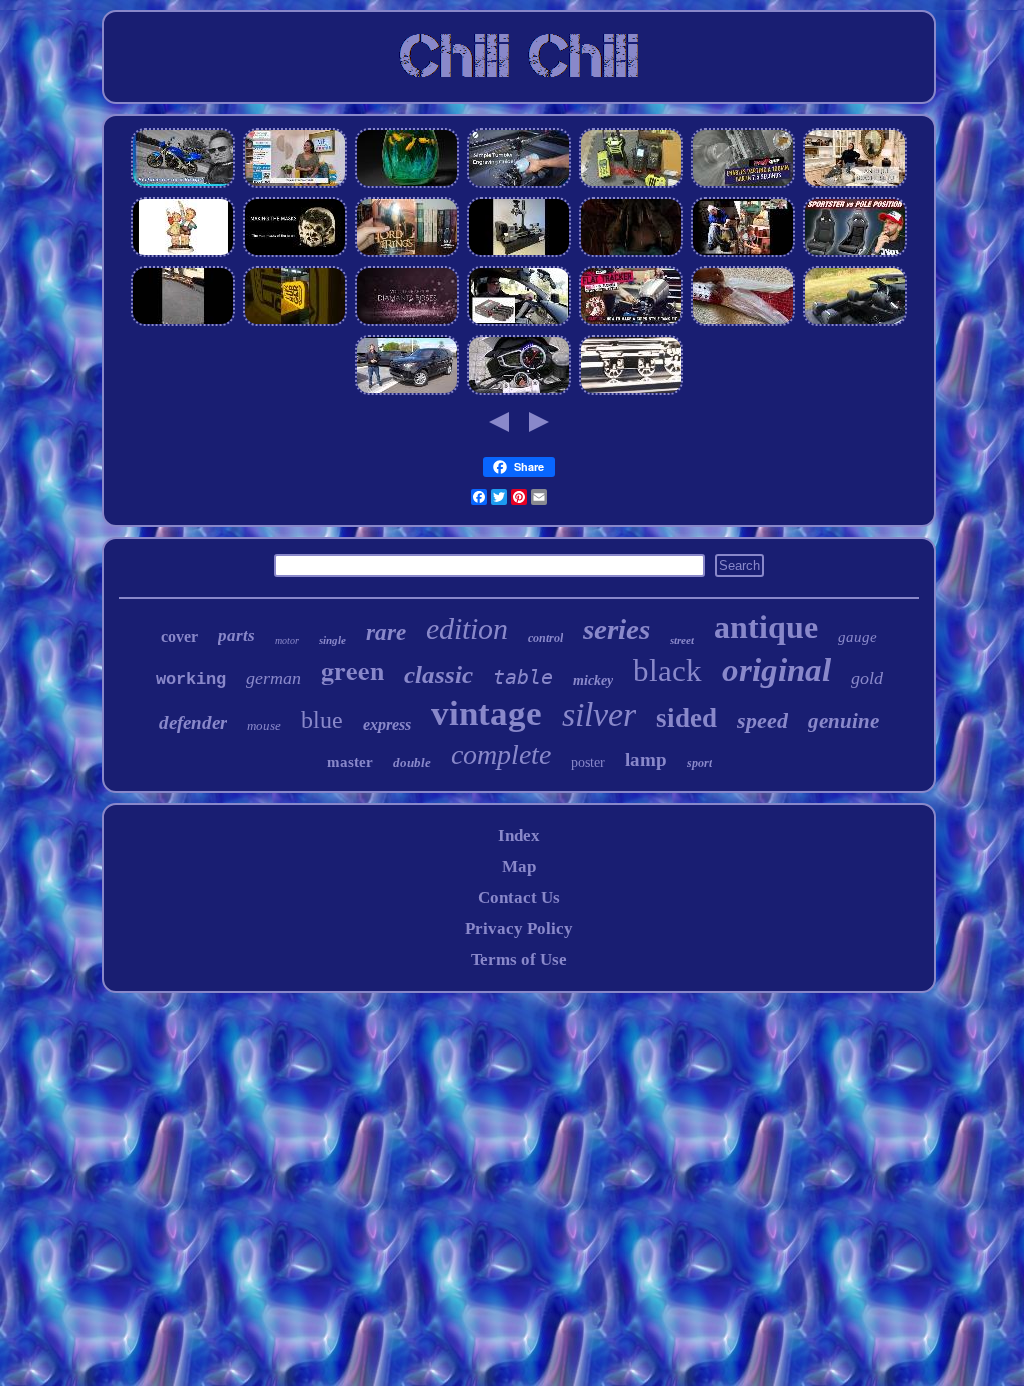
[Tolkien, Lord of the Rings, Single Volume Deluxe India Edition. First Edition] (407, 253)
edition (467, 628)
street (682, 640)
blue (322, 720)
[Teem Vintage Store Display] (855, 184)
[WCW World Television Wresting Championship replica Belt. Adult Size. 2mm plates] (743, 322)
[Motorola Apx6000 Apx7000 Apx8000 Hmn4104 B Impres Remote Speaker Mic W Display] (631, 184)
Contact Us (519, 897)
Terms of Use (519, 959)
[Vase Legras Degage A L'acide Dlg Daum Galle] (407, 184)
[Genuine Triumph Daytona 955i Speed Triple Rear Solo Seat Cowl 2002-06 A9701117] (183, 184)
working (191, 679)
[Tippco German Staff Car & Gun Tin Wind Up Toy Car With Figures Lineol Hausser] (743, 184)
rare (386, 632)
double (412, 762)
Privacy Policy (519, 928)
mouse (264, 725)
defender (193, 722)
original (776, 670)
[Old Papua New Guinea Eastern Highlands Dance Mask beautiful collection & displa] (295, 253)
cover (179, 636)
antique (766, 627)
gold (867, 678)
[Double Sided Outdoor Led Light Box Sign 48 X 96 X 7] (295, 322)
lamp (646, 759)
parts (236, 635)
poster (588, 762)
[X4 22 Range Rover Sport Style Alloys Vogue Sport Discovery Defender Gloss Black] (407, 391)
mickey (593, 680)
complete (501, 754)
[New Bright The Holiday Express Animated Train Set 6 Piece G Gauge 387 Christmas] (183, 322)
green (352, 670)
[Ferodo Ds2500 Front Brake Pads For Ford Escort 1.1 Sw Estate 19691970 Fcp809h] (519, 322)
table (523, 677)
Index (519, 835)
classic (438, 674)
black (667, 670)
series (616, 629)
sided (686, 718)
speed (762, 720)
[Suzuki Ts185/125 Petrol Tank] (631, 322)
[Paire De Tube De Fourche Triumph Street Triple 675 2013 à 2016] (519, 391)
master (350, 762)
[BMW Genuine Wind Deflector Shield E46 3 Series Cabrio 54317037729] (855, 322)
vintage (486, 713)
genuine (843, 721)
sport (699, 763)
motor (287, 640)
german (273, 678)
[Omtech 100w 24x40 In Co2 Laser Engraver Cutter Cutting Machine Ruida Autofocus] (519, 184)
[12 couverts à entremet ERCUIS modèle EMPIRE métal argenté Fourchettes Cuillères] (407, 322)
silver (599, 714)
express (387, 724)
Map (519, 866)
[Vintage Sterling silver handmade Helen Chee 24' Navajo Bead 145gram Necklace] (295, 184)
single (332, 640)
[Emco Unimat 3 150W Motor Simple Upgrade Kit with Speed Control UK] (519, 253)
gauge (857, 637)
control (545, 638)
